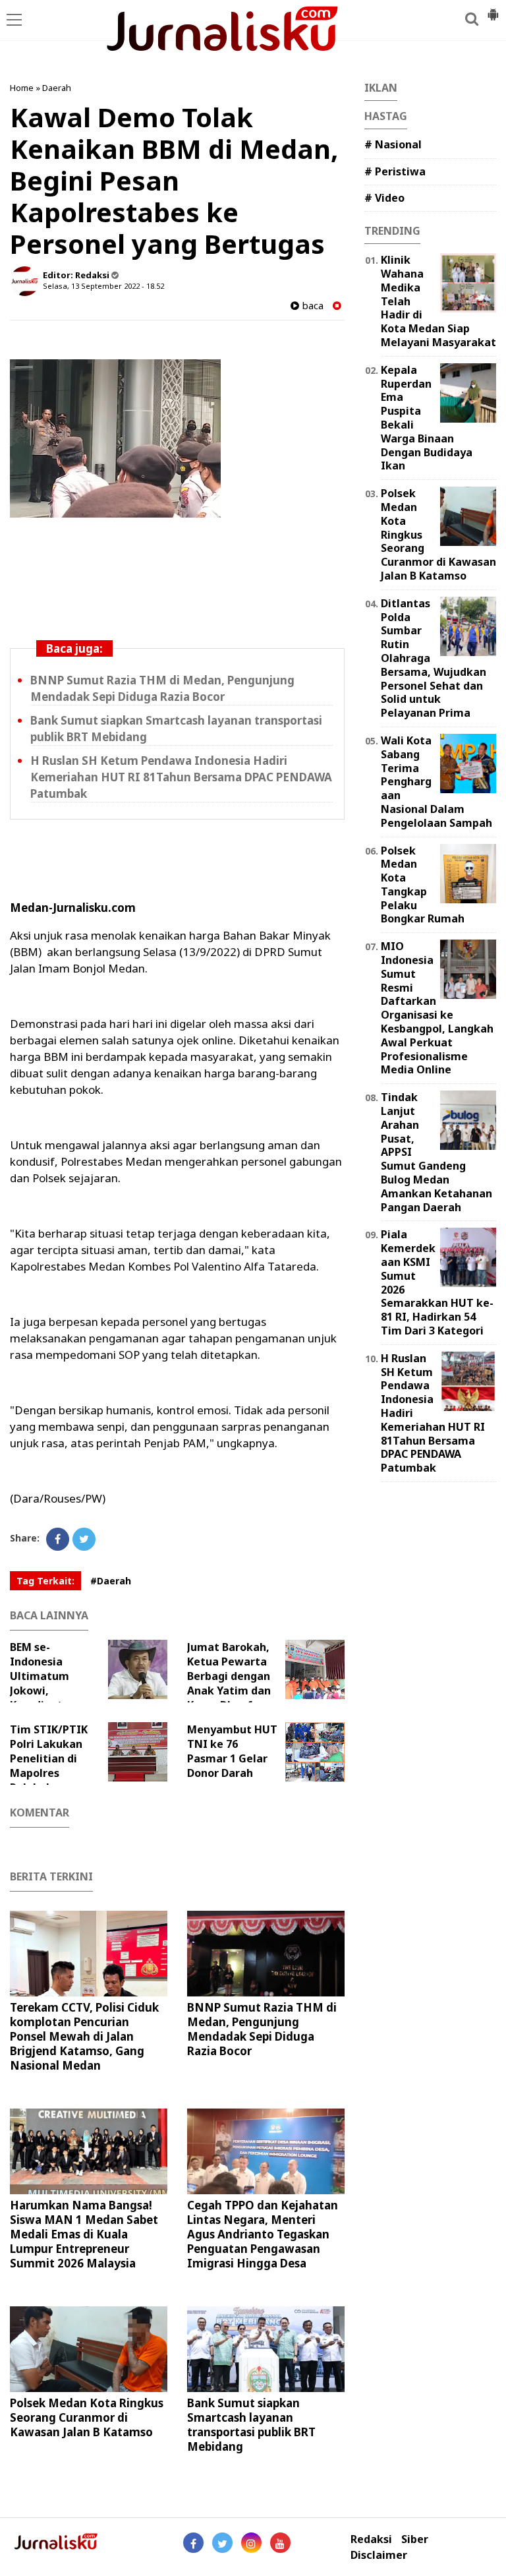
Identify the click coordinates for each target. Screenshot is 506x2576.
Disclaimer (379, 2555)
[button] (493, 9)
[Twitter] (84, 1539)
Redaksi (371, 2539)
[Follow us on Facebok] (193, 2543)
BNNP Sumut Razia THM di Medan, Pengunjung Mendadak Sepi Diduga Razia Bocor (262, 2029)
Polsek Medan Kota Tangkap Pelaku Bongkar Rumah (423, 885)
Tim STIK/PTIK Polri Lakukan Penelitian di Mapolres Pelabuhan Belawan (49, 1766)
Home (22, 88)
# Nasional (393, 144)
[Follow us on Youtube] (280, 2543)
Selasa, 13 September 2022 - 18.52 (103, 286)
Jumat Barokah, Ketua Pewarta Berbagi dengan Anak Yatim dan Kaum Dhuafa (229, 1676)
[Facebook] (58, 1539)
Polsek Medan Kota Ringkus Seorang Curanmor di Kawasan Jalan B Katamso (87, 2417)
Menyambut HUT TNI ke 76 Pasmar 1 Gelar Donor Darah (232, 1751)
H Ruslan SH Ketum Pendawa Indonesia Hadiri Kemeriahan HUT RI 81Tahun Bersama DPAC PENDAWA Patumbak (181, 777)
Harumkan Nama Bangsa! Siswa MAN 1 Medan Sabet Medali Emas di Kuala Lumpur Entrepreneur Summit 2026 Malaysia (84, 2234)
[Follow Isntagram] (251, 2543)
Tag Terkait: (45, 1581)
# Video (384, 198)
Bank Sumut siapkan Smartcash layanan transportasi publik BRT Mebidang (251, 2425)
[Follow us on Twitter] (222, 2543)
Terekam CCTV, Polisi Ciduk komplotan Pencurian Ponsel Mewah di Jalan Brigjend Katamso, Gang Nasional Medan (84, 2036)
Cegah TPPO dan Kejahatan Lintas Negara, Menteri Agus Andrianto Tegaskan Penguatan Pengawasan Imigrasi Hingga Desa (263, 2234)
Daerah (57, 88)
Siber (415, 2539)
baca (311, 306)
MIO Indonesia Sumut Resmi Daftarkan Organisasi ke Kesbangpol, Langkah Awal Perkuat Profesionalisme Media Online (437, 1008)
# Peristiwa (395, 171)
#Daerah (111, 1581)
